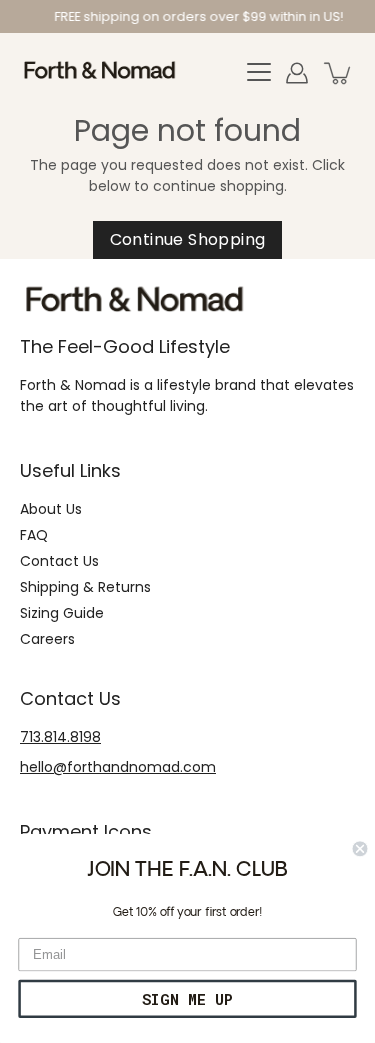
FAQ (34, 535)
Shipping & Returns (85, 587)
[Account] (297, 73)
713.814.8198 (60, 737)
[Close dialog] (360, 849)
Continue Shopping (188, 239)
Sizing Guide (62, 613)
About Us (51, 509)
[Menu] (259, 73)
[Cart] (339, 73)
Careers (47, 639)
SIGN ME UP (187, 999)
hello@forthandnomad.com (118, 767)
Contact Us (59, 561)
